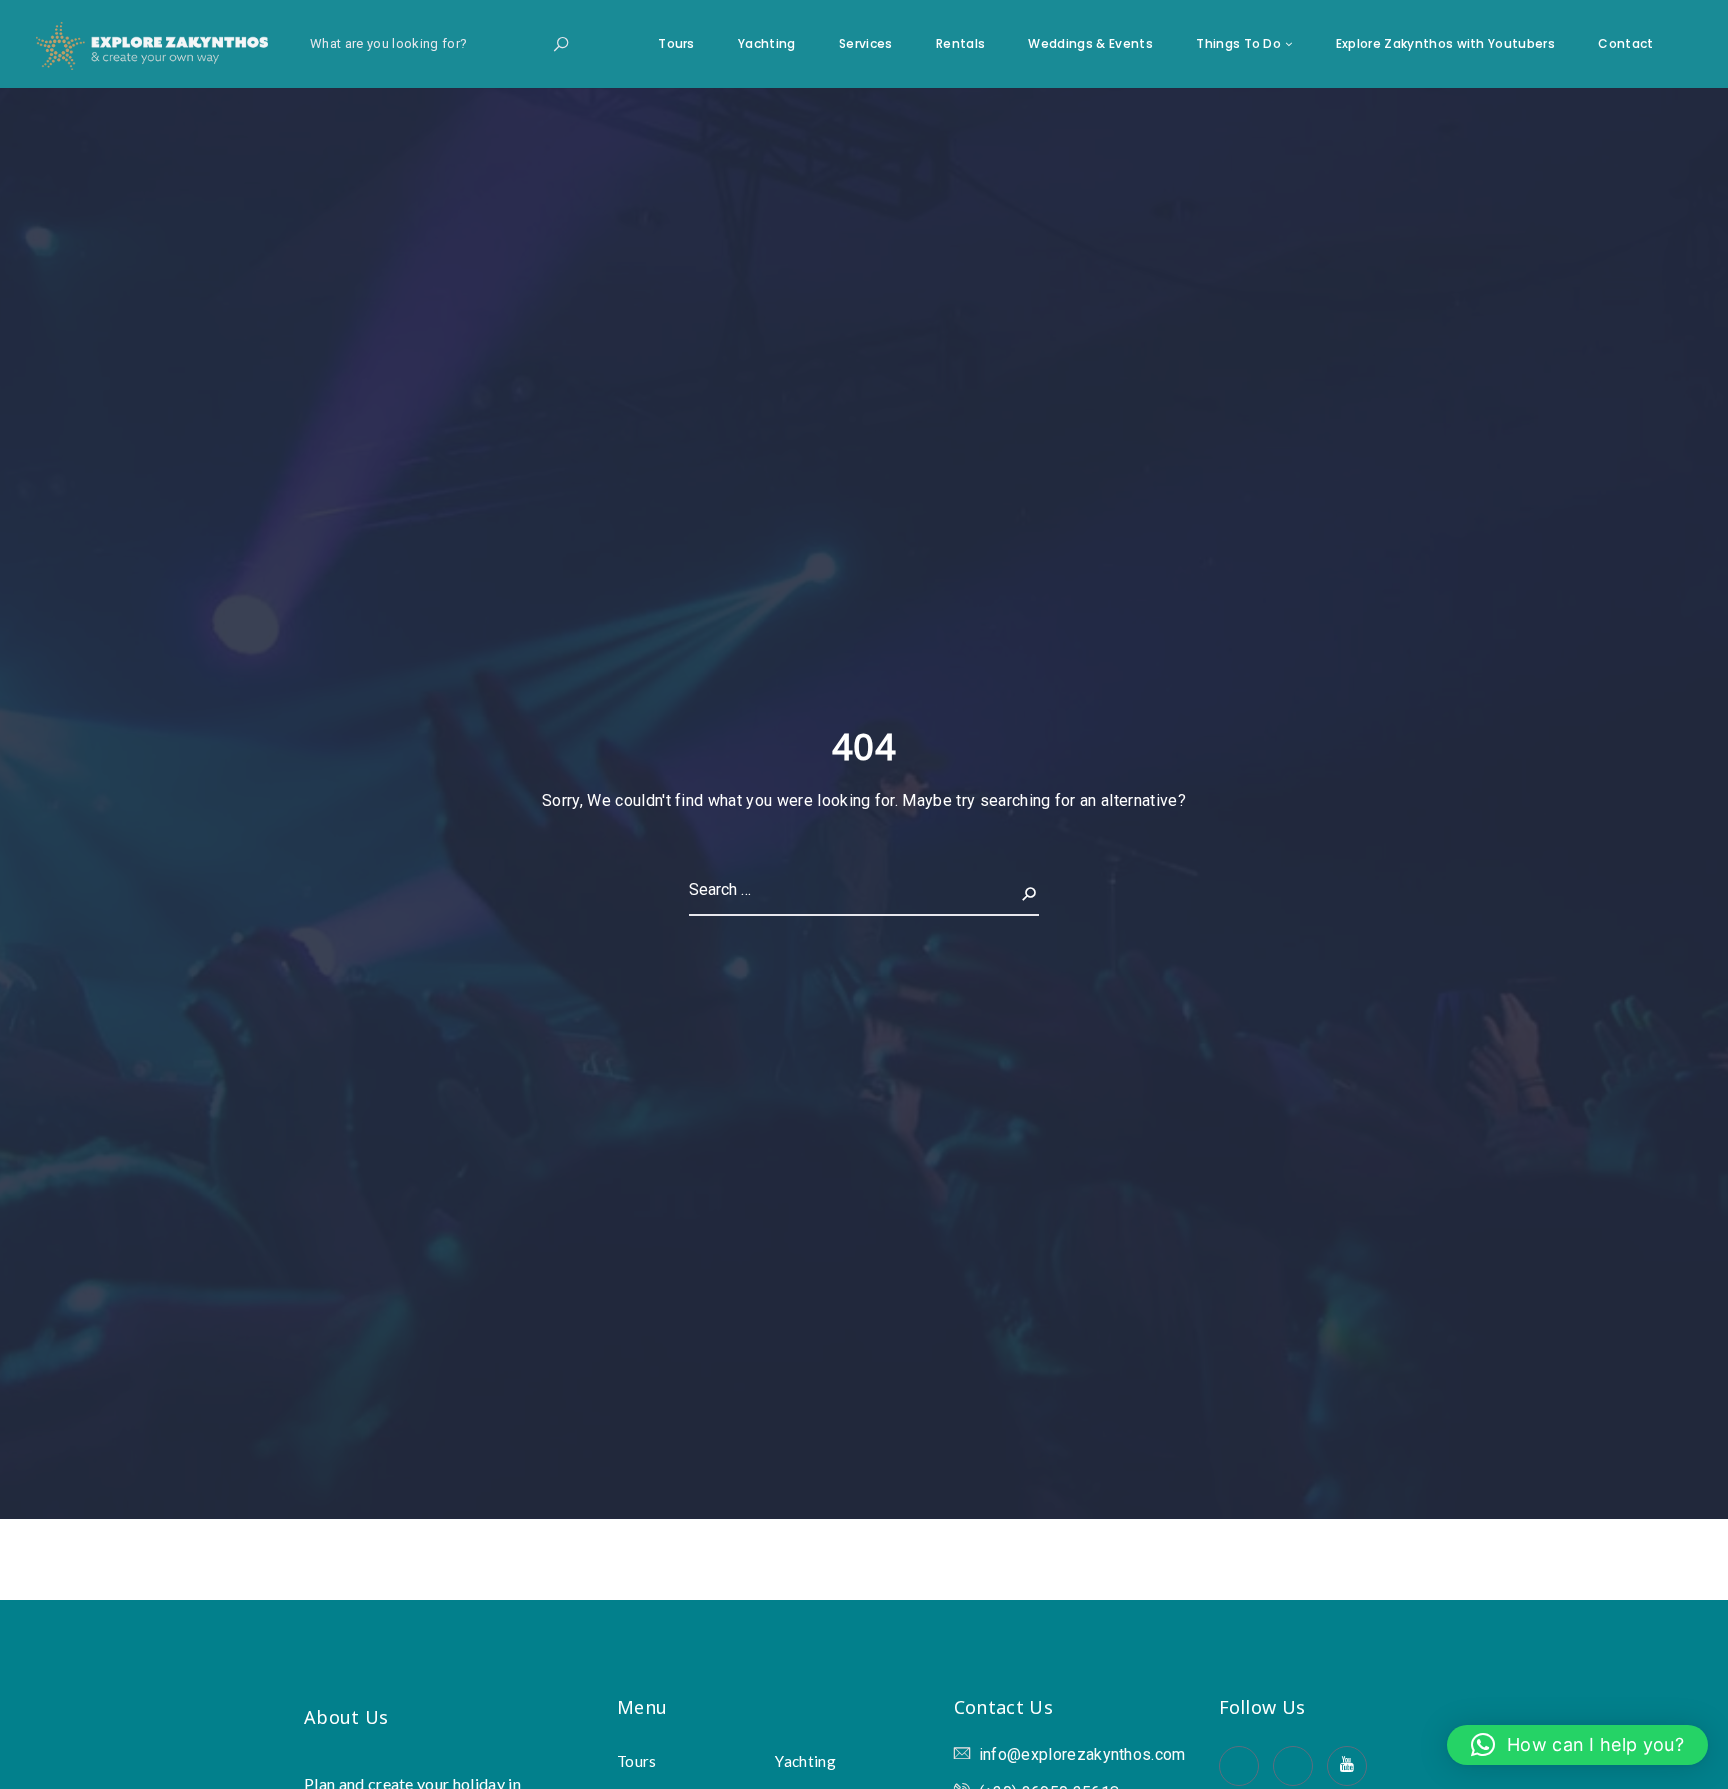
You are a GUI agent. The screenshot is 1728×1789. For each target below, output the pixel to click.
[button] (1577, 1745)
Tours (676, 43)
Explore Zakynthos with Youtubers (1445, 43)
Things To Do (1238, 43)
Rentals (960, 43)
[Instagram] (1293, 1766)
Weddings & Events (1090, 43)
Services (866, 43)
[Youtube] (1347, 1766)
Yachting (767, 43)
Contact (1625, 43)
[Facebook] (1239, 1766)
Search (1013, 890)
